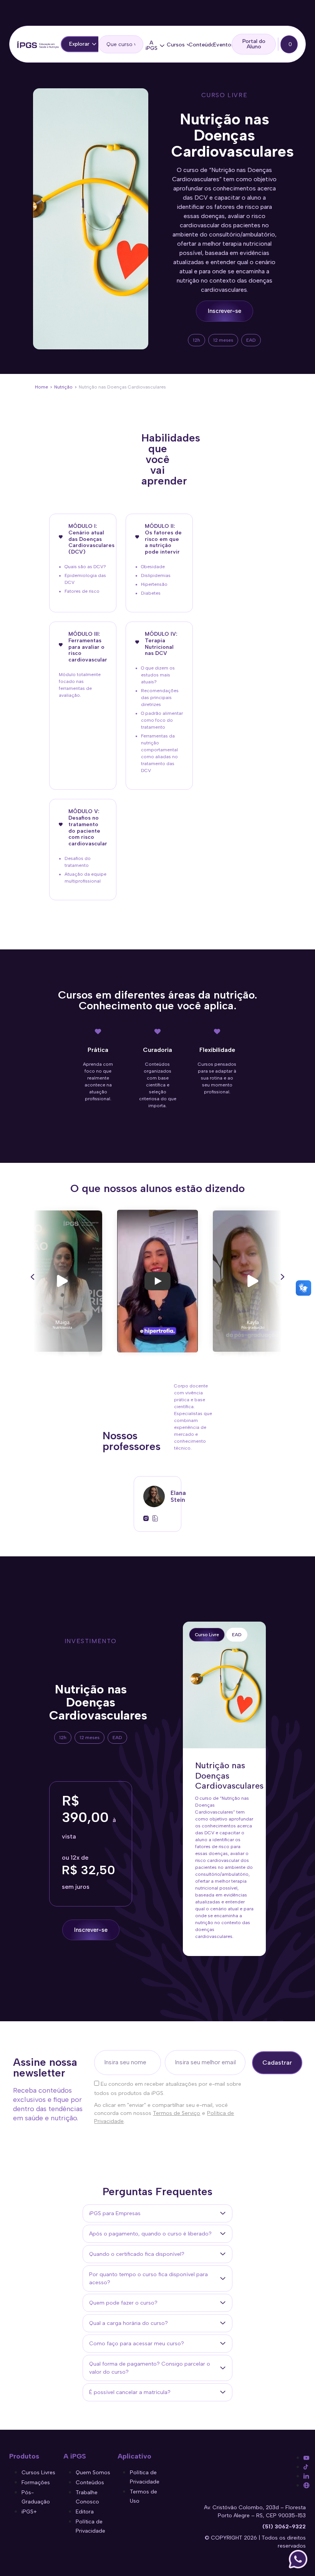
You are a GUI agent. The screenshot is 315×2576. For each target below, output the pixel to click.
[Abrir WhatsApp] (298, 2559)
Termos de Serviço (177, 2113)
